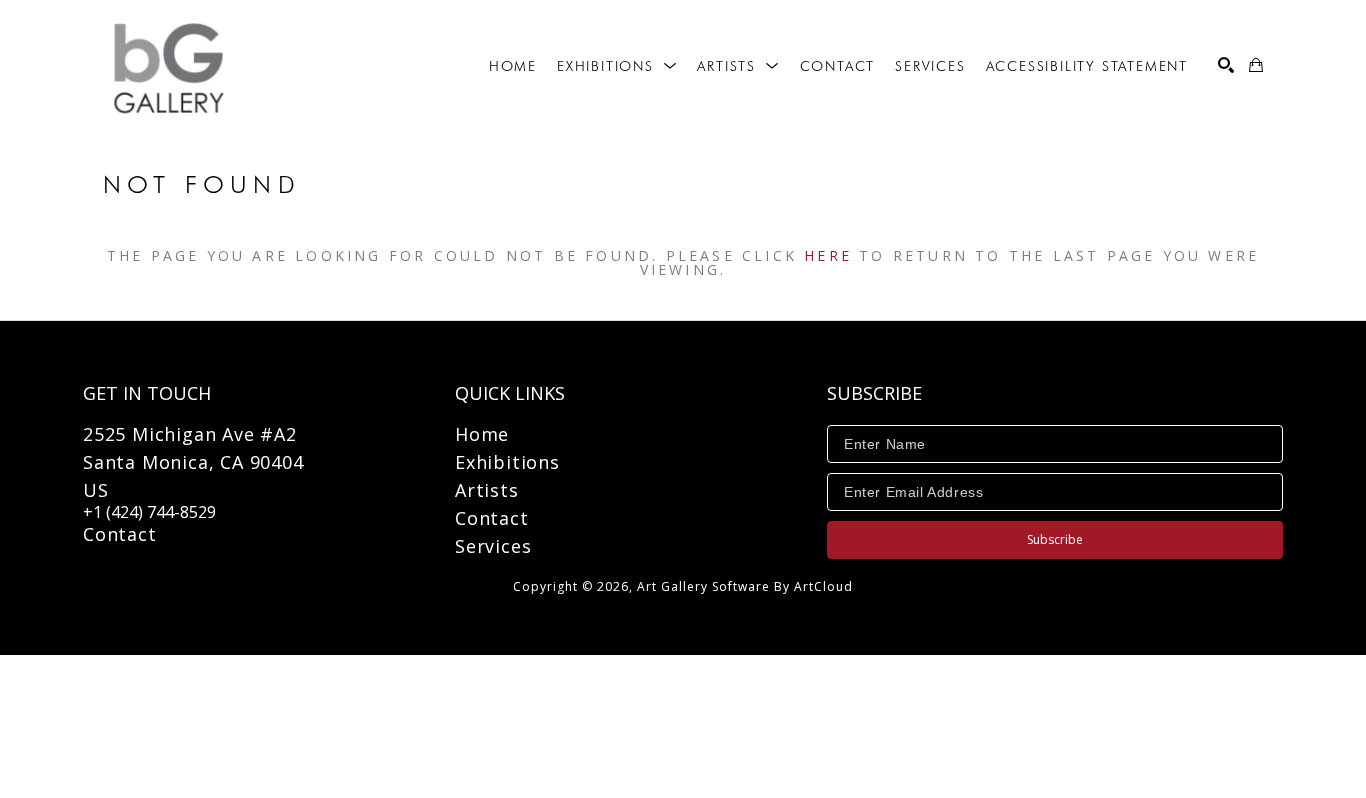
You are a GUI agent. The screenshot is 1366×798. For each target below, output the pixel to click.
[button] (617, 66)
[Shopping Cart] (1256, 65)
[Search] (1226, 65)
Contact (120, 534)
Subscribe (1055, 539)
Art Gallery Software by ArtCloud (745, 586)
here (828, 255)
